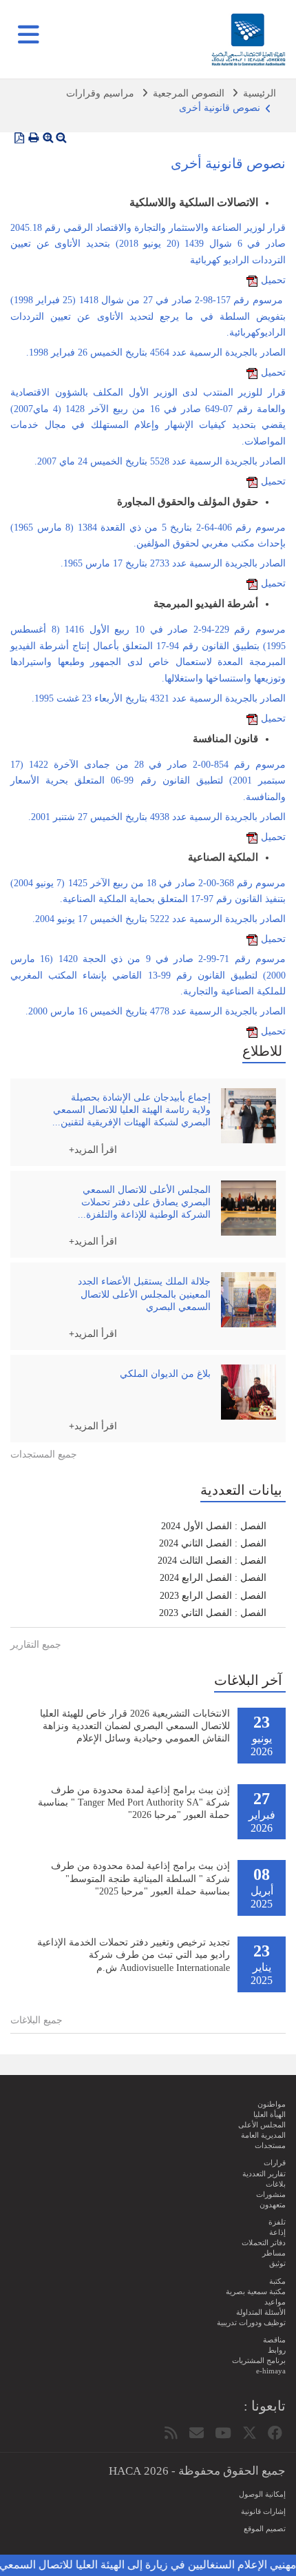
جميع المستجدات (44, 1454)
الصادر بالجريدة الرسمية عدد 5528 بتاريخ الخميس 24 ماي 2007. (160, 461)
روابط (277, 2350)
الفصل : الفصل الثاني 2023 (213, 1613)
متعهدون (273, 2205)
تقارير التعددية (264, 2174)
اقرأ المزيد (96, 1149)
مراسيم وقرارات (100, 93)
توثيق (277, 2263)
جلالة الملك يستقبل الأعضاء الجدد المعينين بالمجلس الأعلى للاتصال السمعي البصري (144, 1294)
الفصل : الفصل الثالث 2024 (212, 1561)
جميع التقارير (36, 1645)
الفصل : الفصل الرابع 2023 (213, 1596)
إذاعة (277, 2232)
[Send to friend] (197, 2433)
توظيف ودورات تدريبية (251, 2322)
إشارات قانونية (263, 2511)
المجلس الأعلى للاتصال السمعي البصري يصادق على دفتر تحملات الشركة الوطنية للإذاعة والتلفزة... (144, 1202)
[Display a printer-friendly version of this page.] (34, 138)
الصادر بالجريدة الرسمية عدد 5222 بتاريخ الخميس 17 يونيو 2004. (159, 919)
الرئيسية (260, 93)
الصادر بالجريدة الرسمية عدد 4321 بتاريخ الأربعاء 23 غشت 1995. (159, 698)
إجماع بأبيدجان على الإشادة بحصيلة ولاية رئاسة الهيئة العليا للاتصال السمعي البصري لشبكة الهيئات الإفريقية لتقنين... (131, 1110)
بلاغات (276, 2184)
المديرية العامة (263, 2135)
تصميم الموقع (265, 2528)
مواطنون (272, 2104)
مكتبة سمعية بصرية (256, 2291)
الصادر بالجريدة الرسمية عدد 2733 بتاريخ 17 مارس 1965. (173, 563)
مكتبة (277, 2281)
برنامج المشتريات (259, 2360)
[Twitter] (250, 2433)
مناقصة (274, 2340)
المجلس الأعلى (262, 2125)
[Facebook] (275, 2433)
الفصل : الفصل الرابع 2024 (213, 1578)
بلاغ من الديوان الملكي (165, 1374)
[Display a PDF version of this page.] (19, 138)
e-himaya (271, 2371)
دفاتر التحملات (264, 2242)
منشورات (271, 2194)
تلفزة (277, 2222)
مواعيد (275, 2302)
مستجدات (270, 2145)
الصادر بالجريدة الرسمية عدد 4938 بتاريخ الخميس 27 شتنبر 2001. (157, 817)
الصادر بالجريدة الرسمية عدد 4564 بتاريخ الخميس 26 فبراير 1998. (156, 352)
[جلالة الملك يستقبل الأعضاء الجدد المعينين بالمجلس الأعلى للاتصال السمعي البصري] (249, 1300)
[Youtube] (223, 2433)
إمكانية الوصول (262, 2494)
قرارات (275, 2163)
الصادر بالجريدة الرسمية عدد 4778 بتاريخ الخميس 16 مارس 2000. (156, 1011)
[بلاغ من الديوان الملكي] (249, 1392)
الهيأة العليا (269, 2114)
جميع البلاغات (36, 2020)
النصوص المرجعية (189, 93)
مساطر (274, 2253)
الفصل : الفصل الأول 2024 (214, 1526)
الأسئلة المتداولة (261, 2312)
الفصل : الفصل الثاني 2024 (213, 1543)
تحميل (273, 280)
